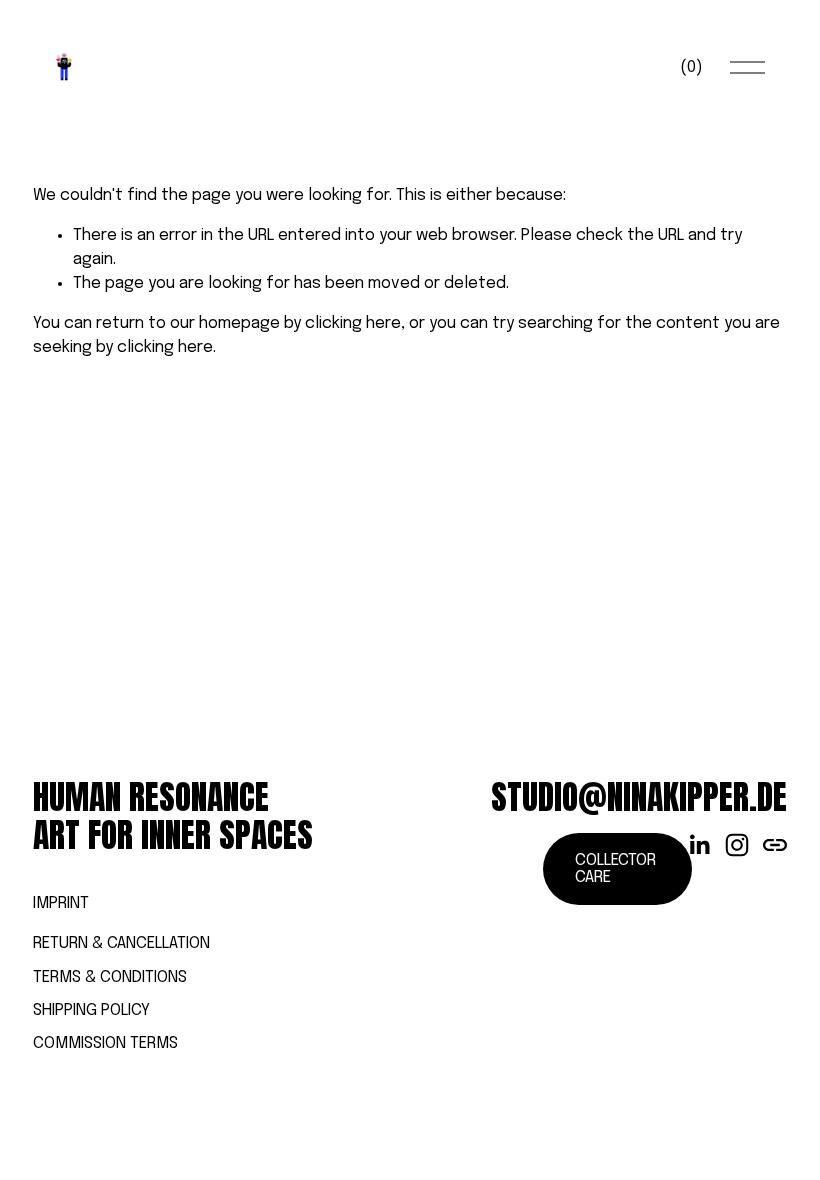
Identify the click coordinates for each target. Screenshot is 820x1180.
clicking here (353, 323)
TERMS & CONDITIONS (110, 977)
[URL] (775, 845)
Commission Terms (105, 1043)
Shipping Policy (91, 1010)
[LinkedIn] (699, 845)
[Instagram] (737, 845)
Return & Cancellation (121, 943)
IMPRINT (61, 903)
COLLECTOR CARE (615, 869)
